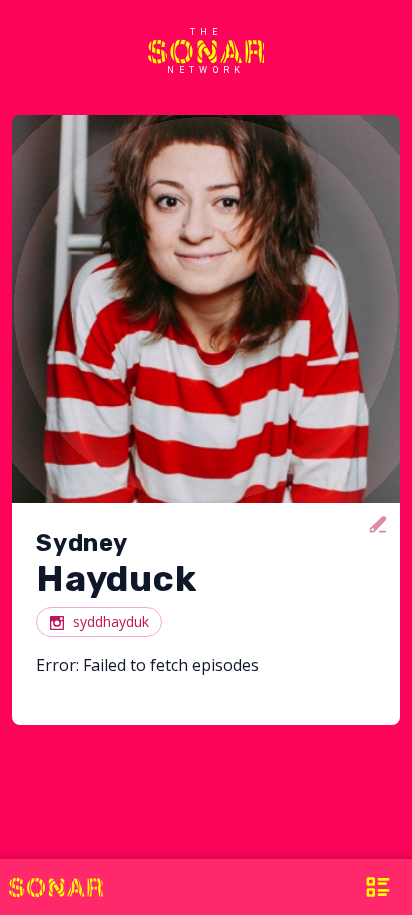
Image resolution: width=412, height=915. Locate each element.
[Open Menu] (376, 887)
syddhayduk (111, 621)
